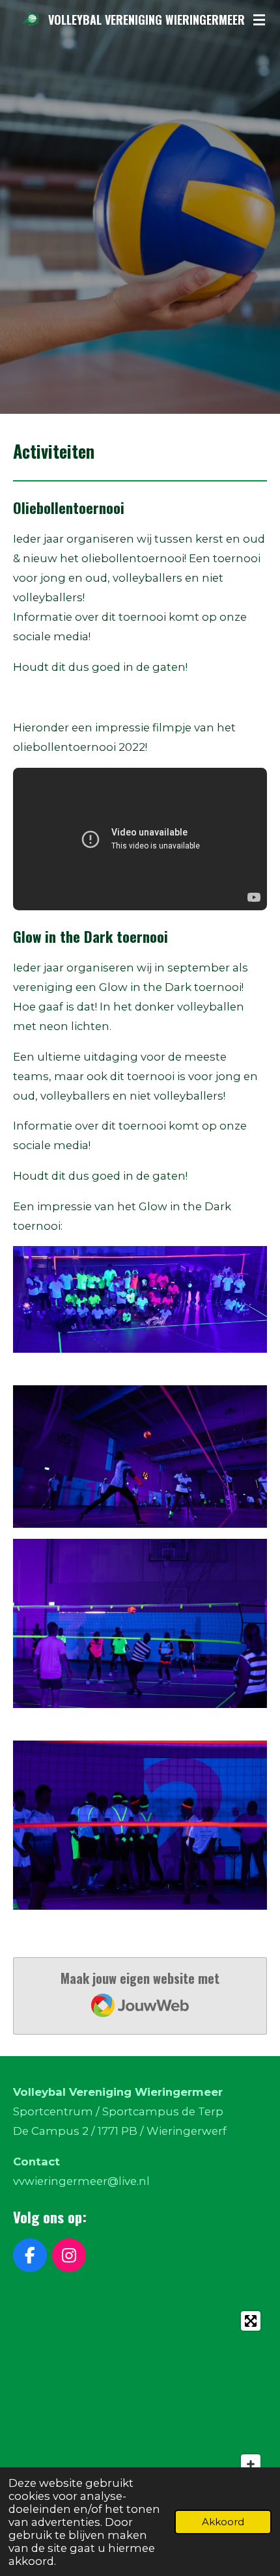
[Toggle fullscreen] (251, 2321)
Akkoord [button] (223, 2522)
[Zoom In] (251, 2464)
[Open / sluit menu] (259, 20)
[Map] (140, 2402)
